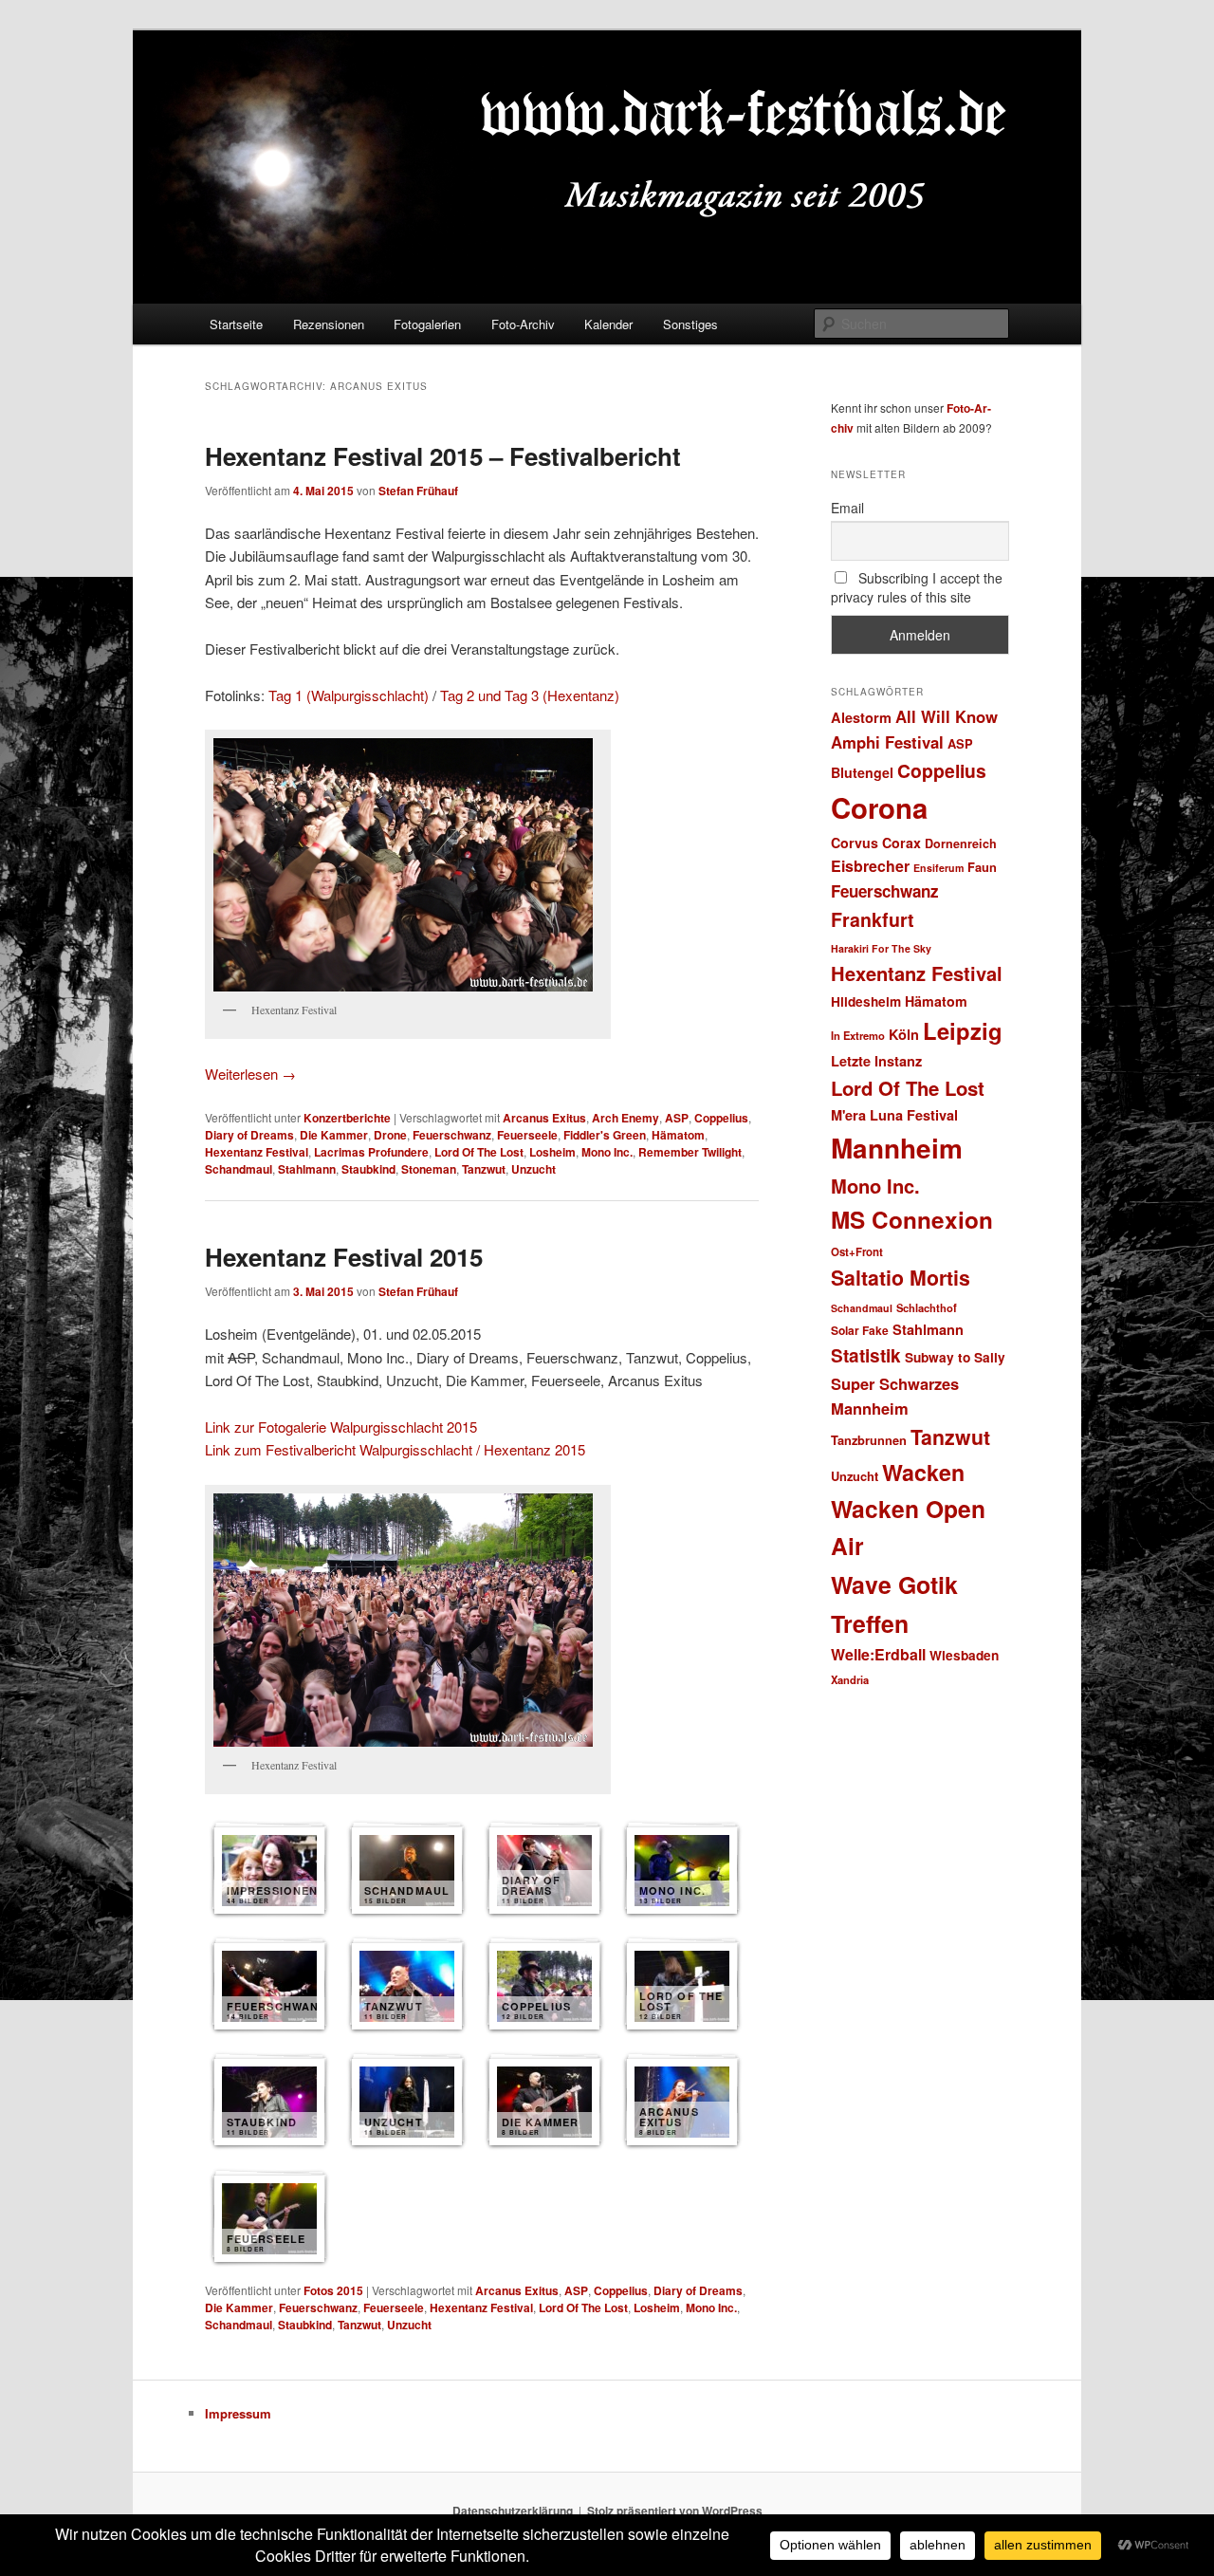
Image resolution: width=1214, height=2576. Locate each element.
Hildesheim (866, 1001)
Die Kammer (334, 1135)
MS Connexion (912, 1219)
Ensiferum (938, 868)
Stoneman (429, 1169)
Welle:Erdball (878, 1654)
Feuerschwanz (452, 1135)
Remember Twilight (690, 1152)
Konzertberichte (347, 1118)
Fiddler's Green (605, 1135)
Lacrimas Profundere (371, 1152)
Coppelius (721, 1118)
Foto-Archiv (523, 324)
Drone (390, 1135)
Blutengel (862, 772)
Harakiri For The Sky (881, 948)
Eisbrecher (870, 866)
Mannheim (897, 1148)
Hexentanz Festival (257, 1152)
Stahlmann (307, 1169)
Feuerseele (527, 1135)
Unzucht (533, 1169)
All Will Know (947, 716)
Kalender (608, 324)
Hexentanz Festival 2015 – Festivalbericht (443, 456)
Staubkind (368, 1169)
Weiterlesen (250, 1074)
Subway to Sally (955, 1357)
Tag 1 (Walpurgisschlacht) (349, 695)
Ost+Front (857, 1252)
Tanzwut (484, 1169)
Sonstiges (690, 324)
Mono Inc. (607, 1152)
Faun (982, 867)
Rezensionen (329, 324)
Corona (879, 807)
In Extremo (858, 1035)
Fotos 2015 (333, 2290)
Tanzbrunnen (869, 1440)
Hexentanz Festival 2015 (344, 1257)
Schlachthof (927, 1307)
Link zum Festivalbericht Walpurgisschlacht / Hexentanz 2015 (395, 1449)
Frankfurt (873, 919)
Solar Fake (860, 1330)
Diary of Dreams (249, 1135)
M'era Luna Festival (894, 1115)
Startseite (236, 324)
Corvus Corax (876, 843)
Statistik (866, 1355)
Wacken (923, 1472)
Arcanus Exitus (544, 1118)
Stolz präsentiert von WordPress (675, 2511)
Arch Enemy (625, 1118)
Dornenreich (961, 843)
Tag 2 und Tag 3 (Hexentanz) (530, 695)
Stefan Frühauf (418, 491)
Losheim (552, 1152)
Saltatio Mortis (901, 1278)
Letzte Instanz (876, 1061)
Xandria (850, 1679)
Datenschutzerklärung (513, 2511)
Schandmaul (239, 1169)
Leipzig (963, 1030)
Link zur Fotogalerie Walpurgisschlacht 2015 (341, 1427)
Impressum (238, 2413)
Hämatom (678, 1135)
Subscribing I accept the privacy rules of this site (917, 587)
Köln (904, 1034)
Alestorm (861, 717)
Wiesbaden (964, 1655)
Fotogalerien (427, 324)
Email (847, 508)
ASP (677, 1118)
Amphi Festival (887, 742)
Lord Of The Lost (479, 1152)
